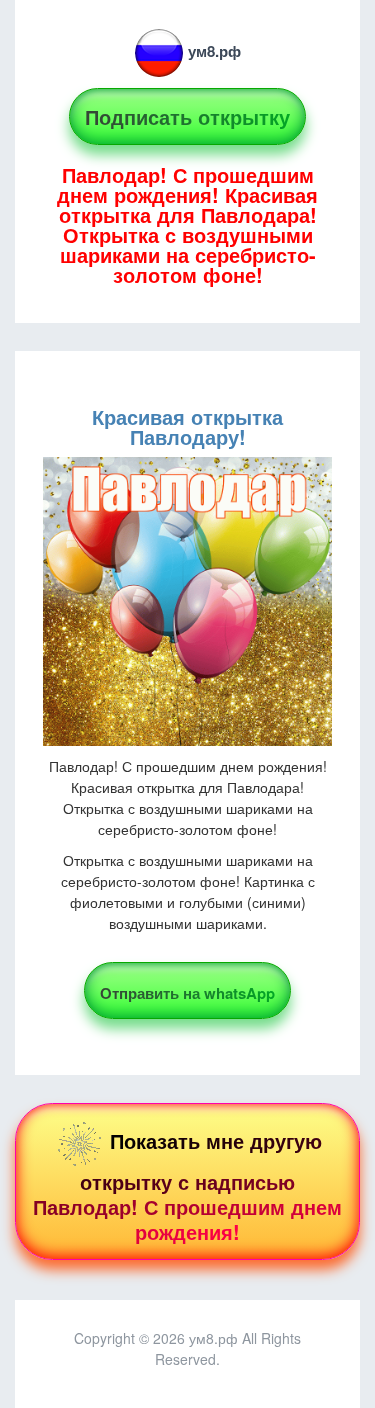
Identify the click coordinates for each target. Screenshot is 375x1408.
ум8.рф (214, 51)
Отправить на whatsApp (187, 993)
